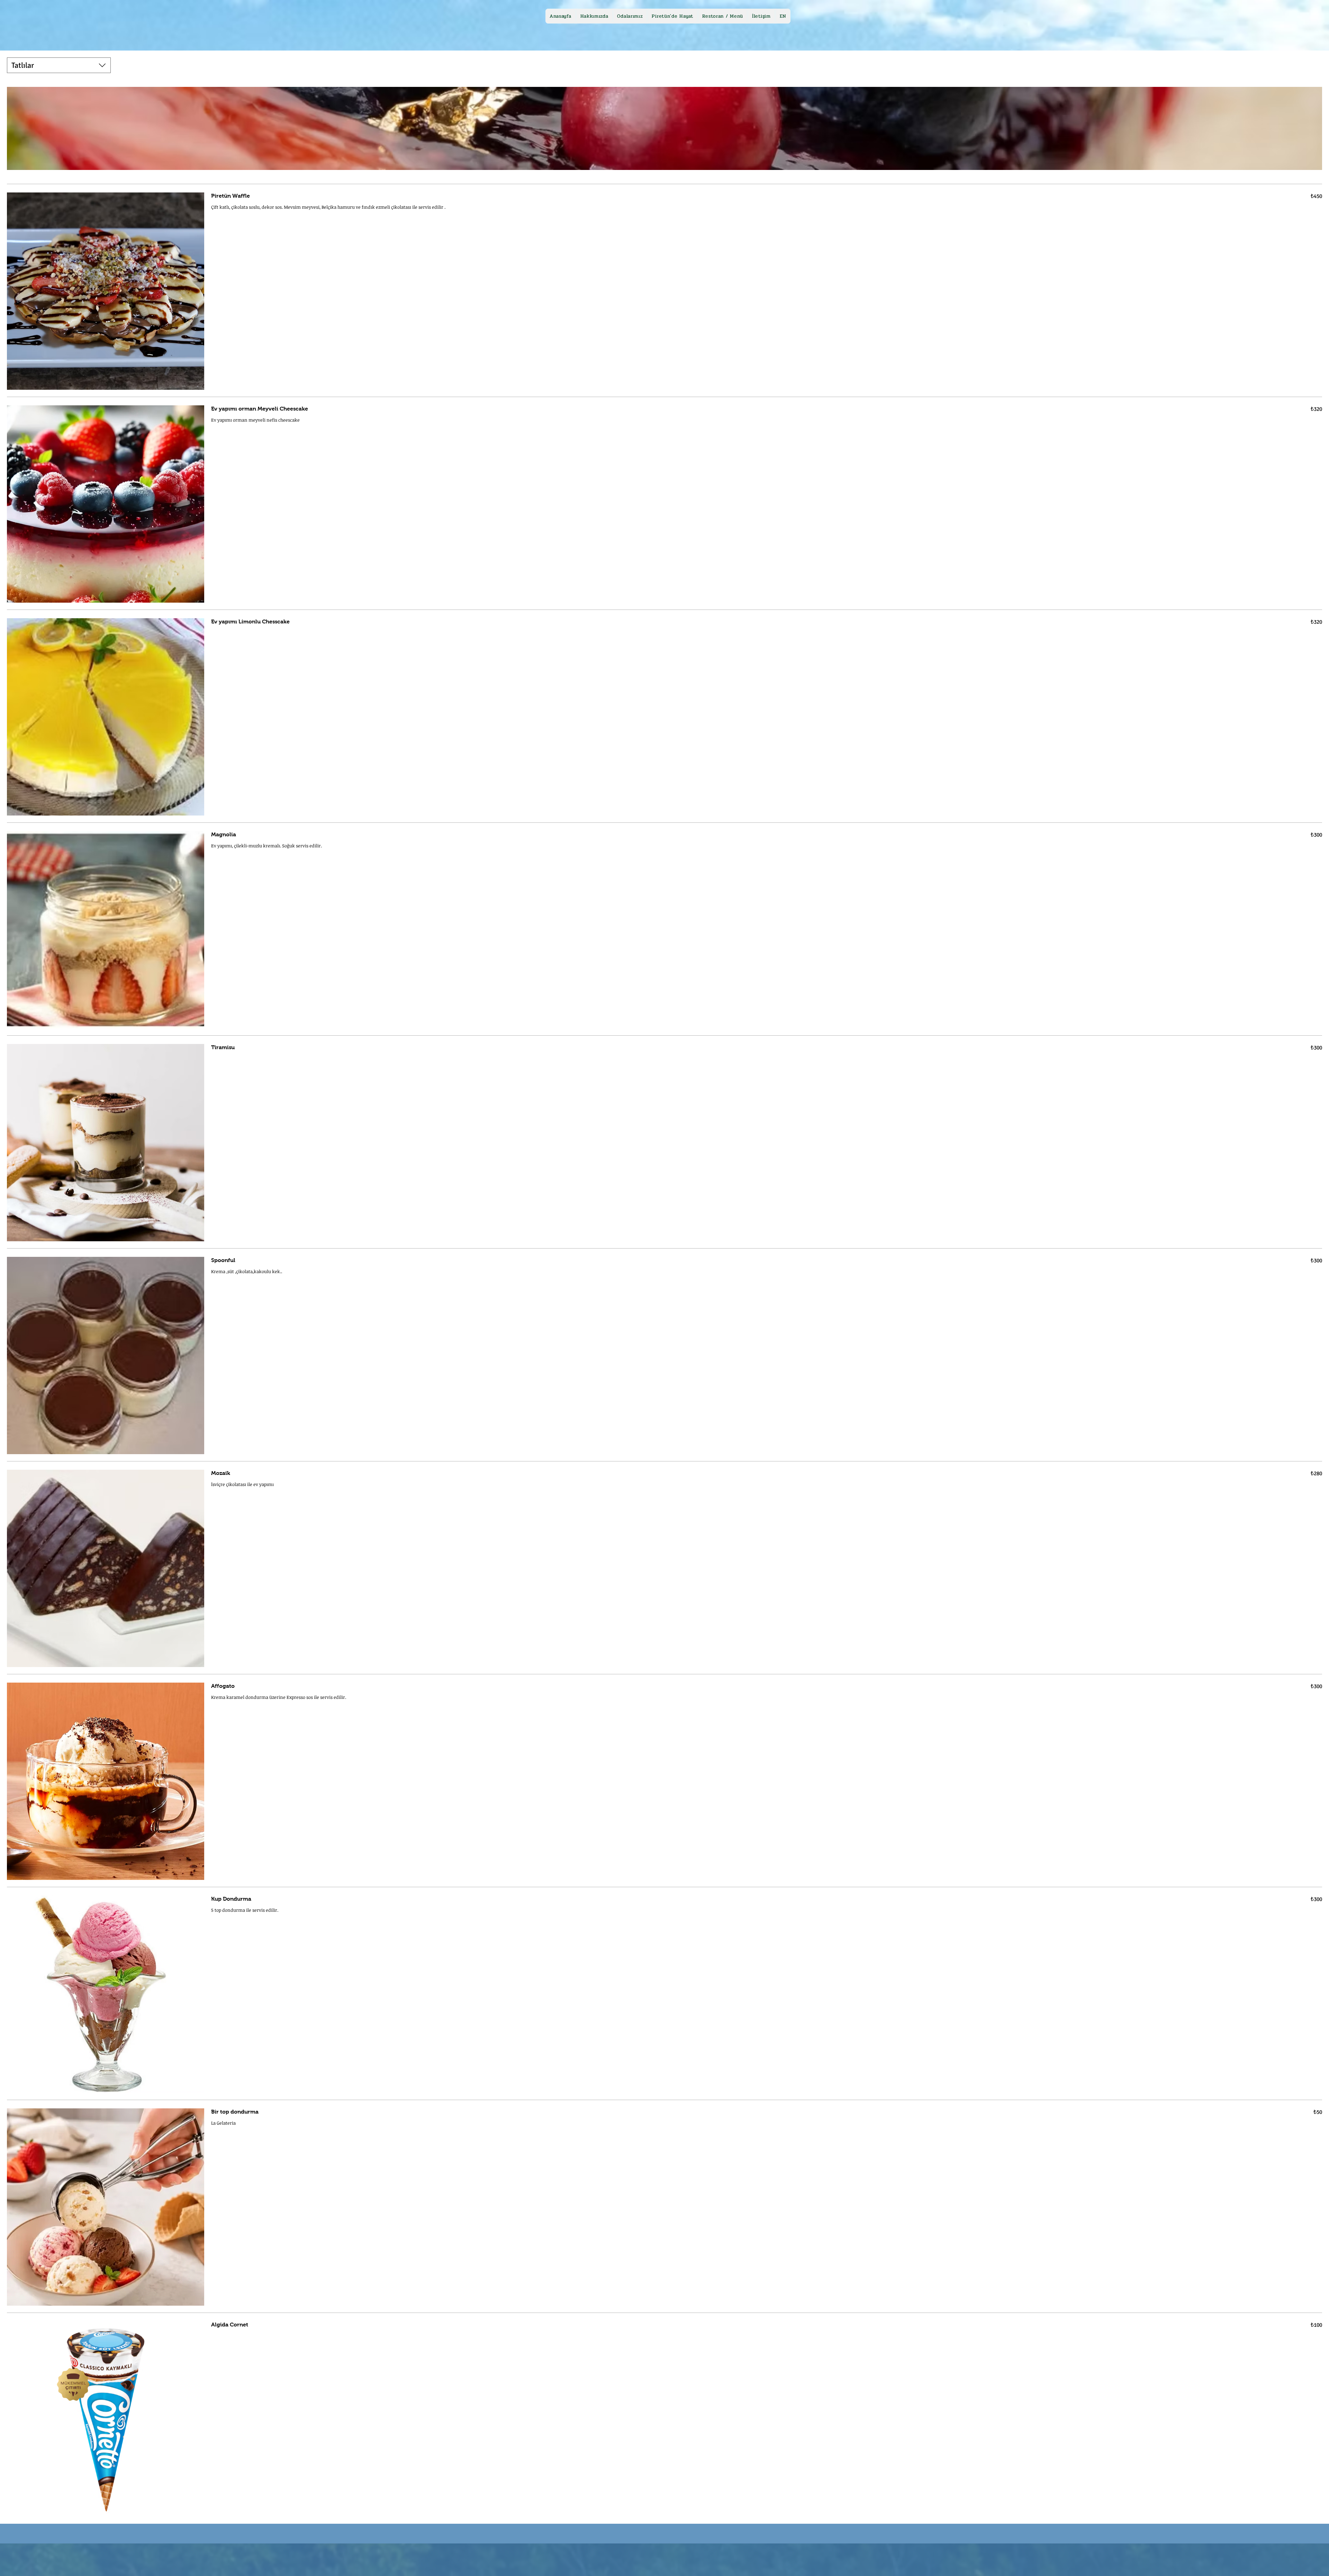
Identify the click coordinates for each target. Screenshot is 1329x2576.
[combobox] (59, 65)
